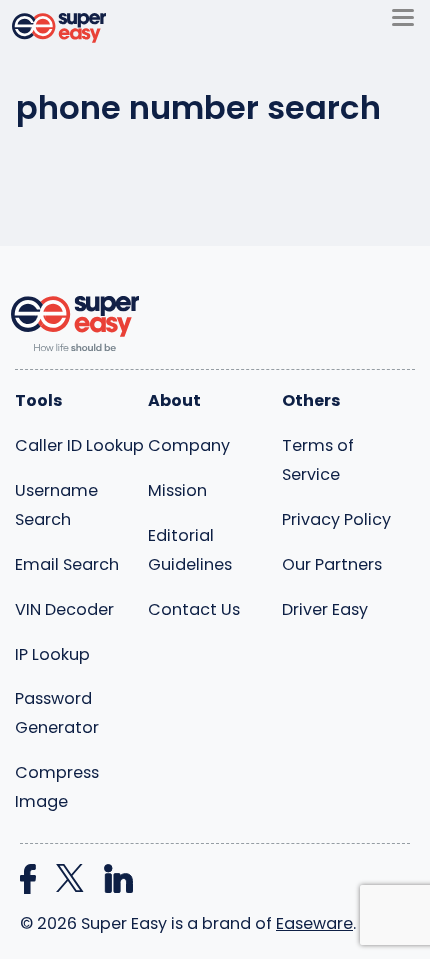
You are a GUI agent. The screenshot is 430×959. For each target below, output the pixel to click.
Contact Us (194, 609)
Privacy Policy (336, 519)
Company (189, 445)
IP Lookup (52, 654)
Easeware (314, 923)
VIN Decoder (64, 609)
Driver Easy (325, 609)
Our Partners (332, 564)
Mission (177, 490)
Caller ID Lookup (79, 445)
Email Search (67, 564)
